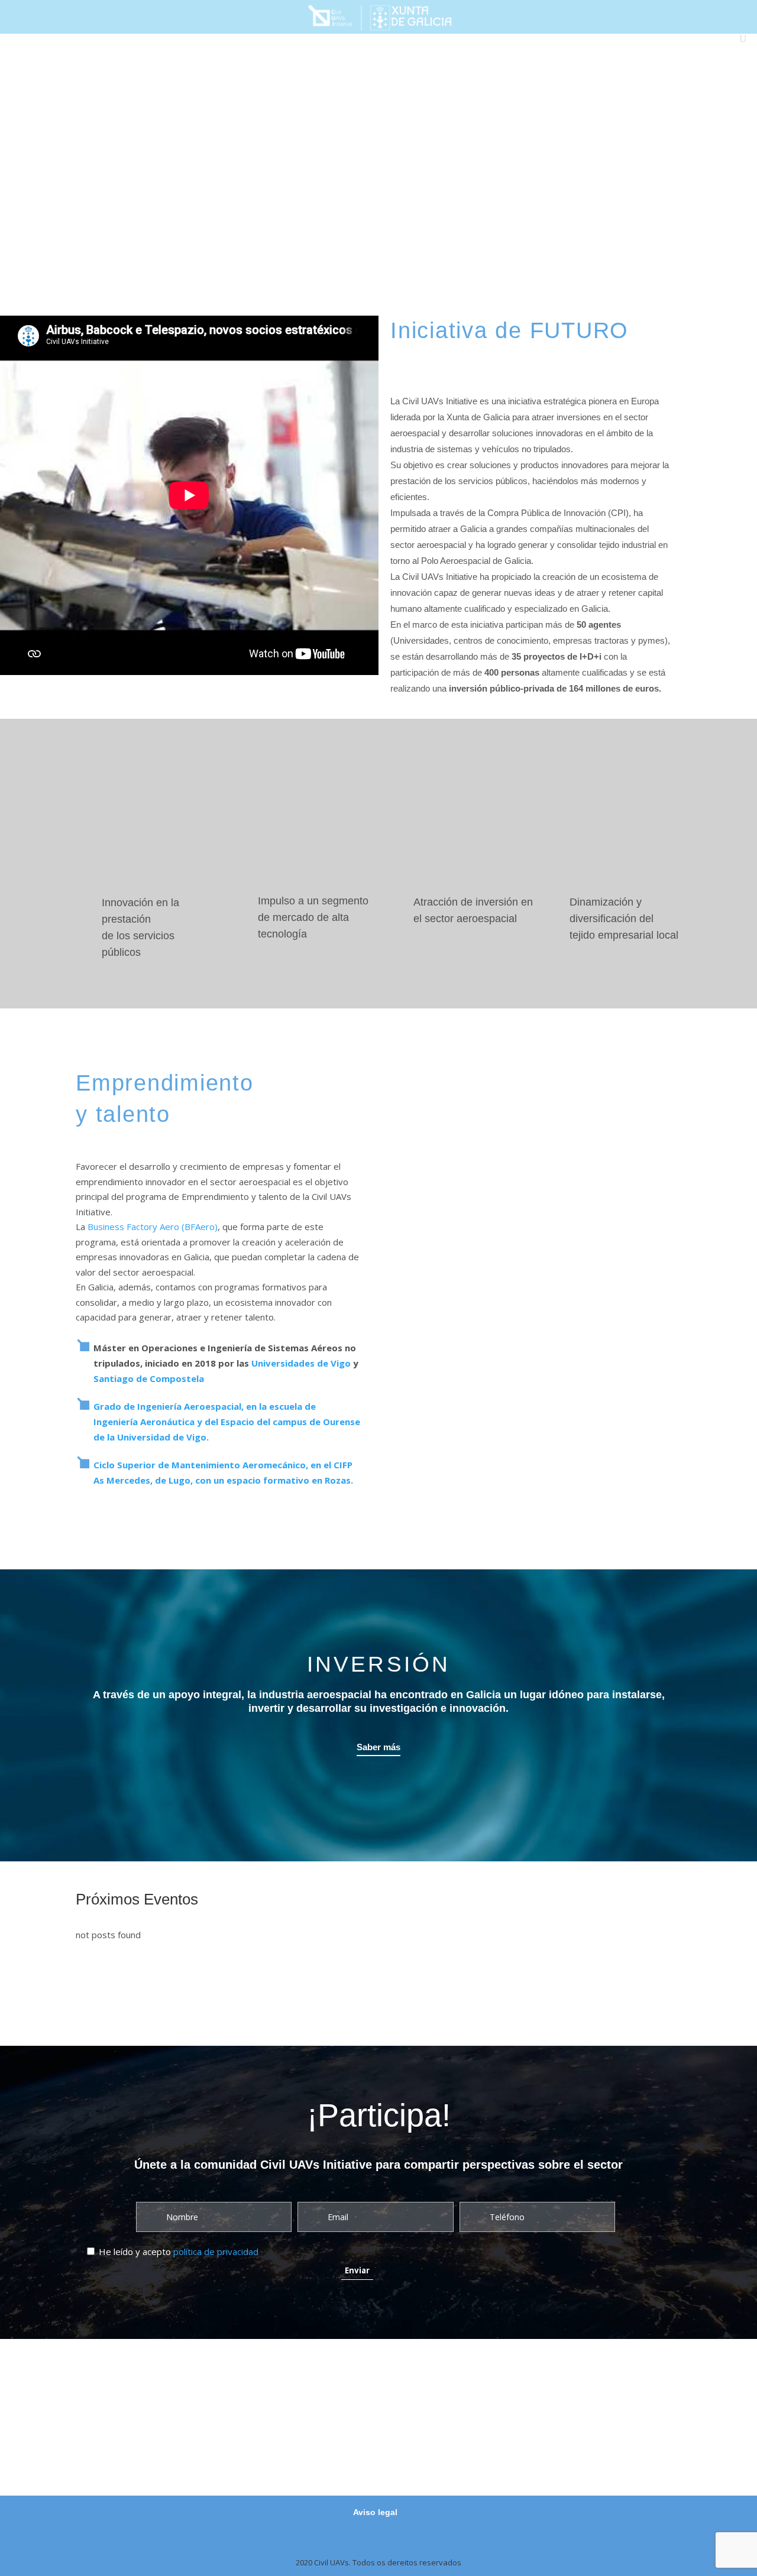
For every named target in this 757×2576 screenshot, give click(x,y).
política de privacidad (216, 2251)
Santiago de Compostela (149, 1378)
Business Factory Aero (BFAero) (153, 1227)
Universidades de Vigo (301, 1363)
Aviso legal (375, 2512)
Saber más (378, 1747)
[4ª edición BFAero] (371, 157)
